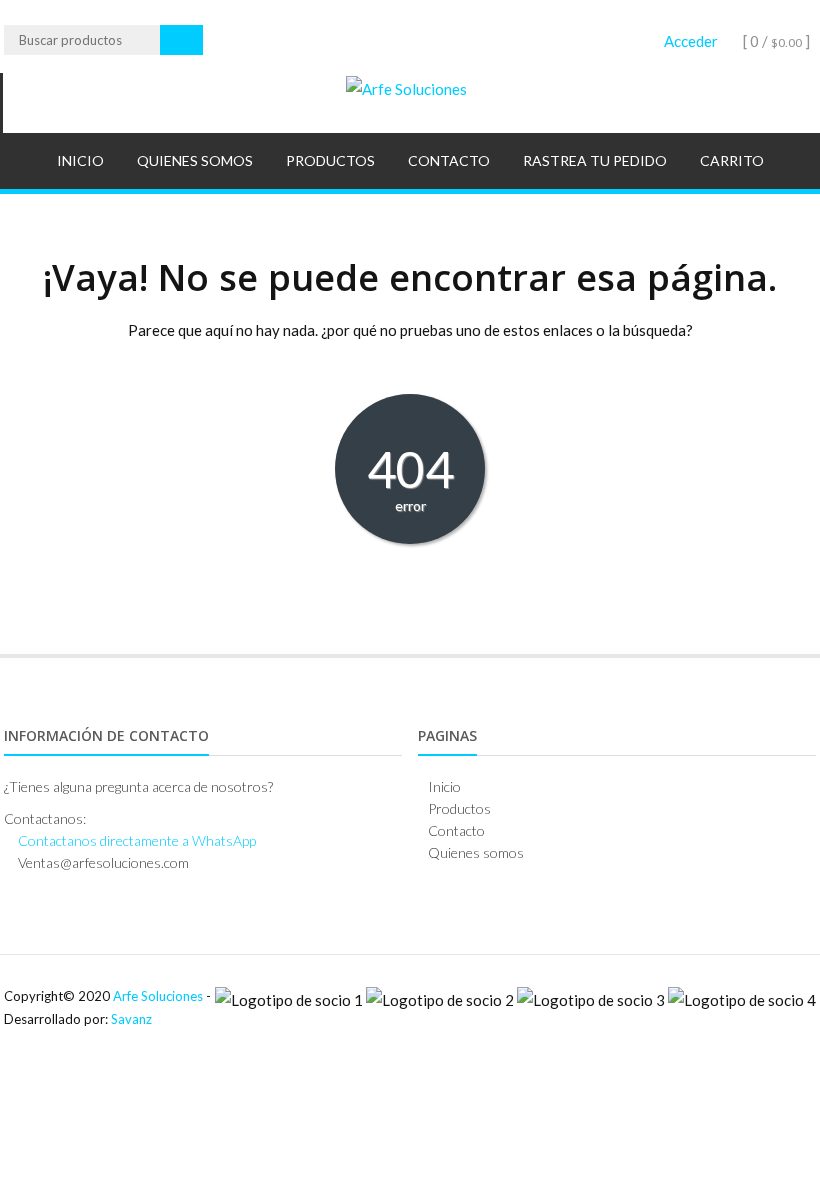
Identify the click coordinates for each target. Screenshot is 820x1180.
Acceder (691, 41)
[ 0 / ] (775, 41)
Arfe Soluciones (158, 996)
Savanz (131, 1019)
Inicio (80, 160)
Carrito (732, 160)
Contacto (449, 160)
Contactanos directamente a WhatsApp (137, 840)
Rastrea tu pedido (595, 160)
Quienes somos (195, 160)
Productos (330, 160)
